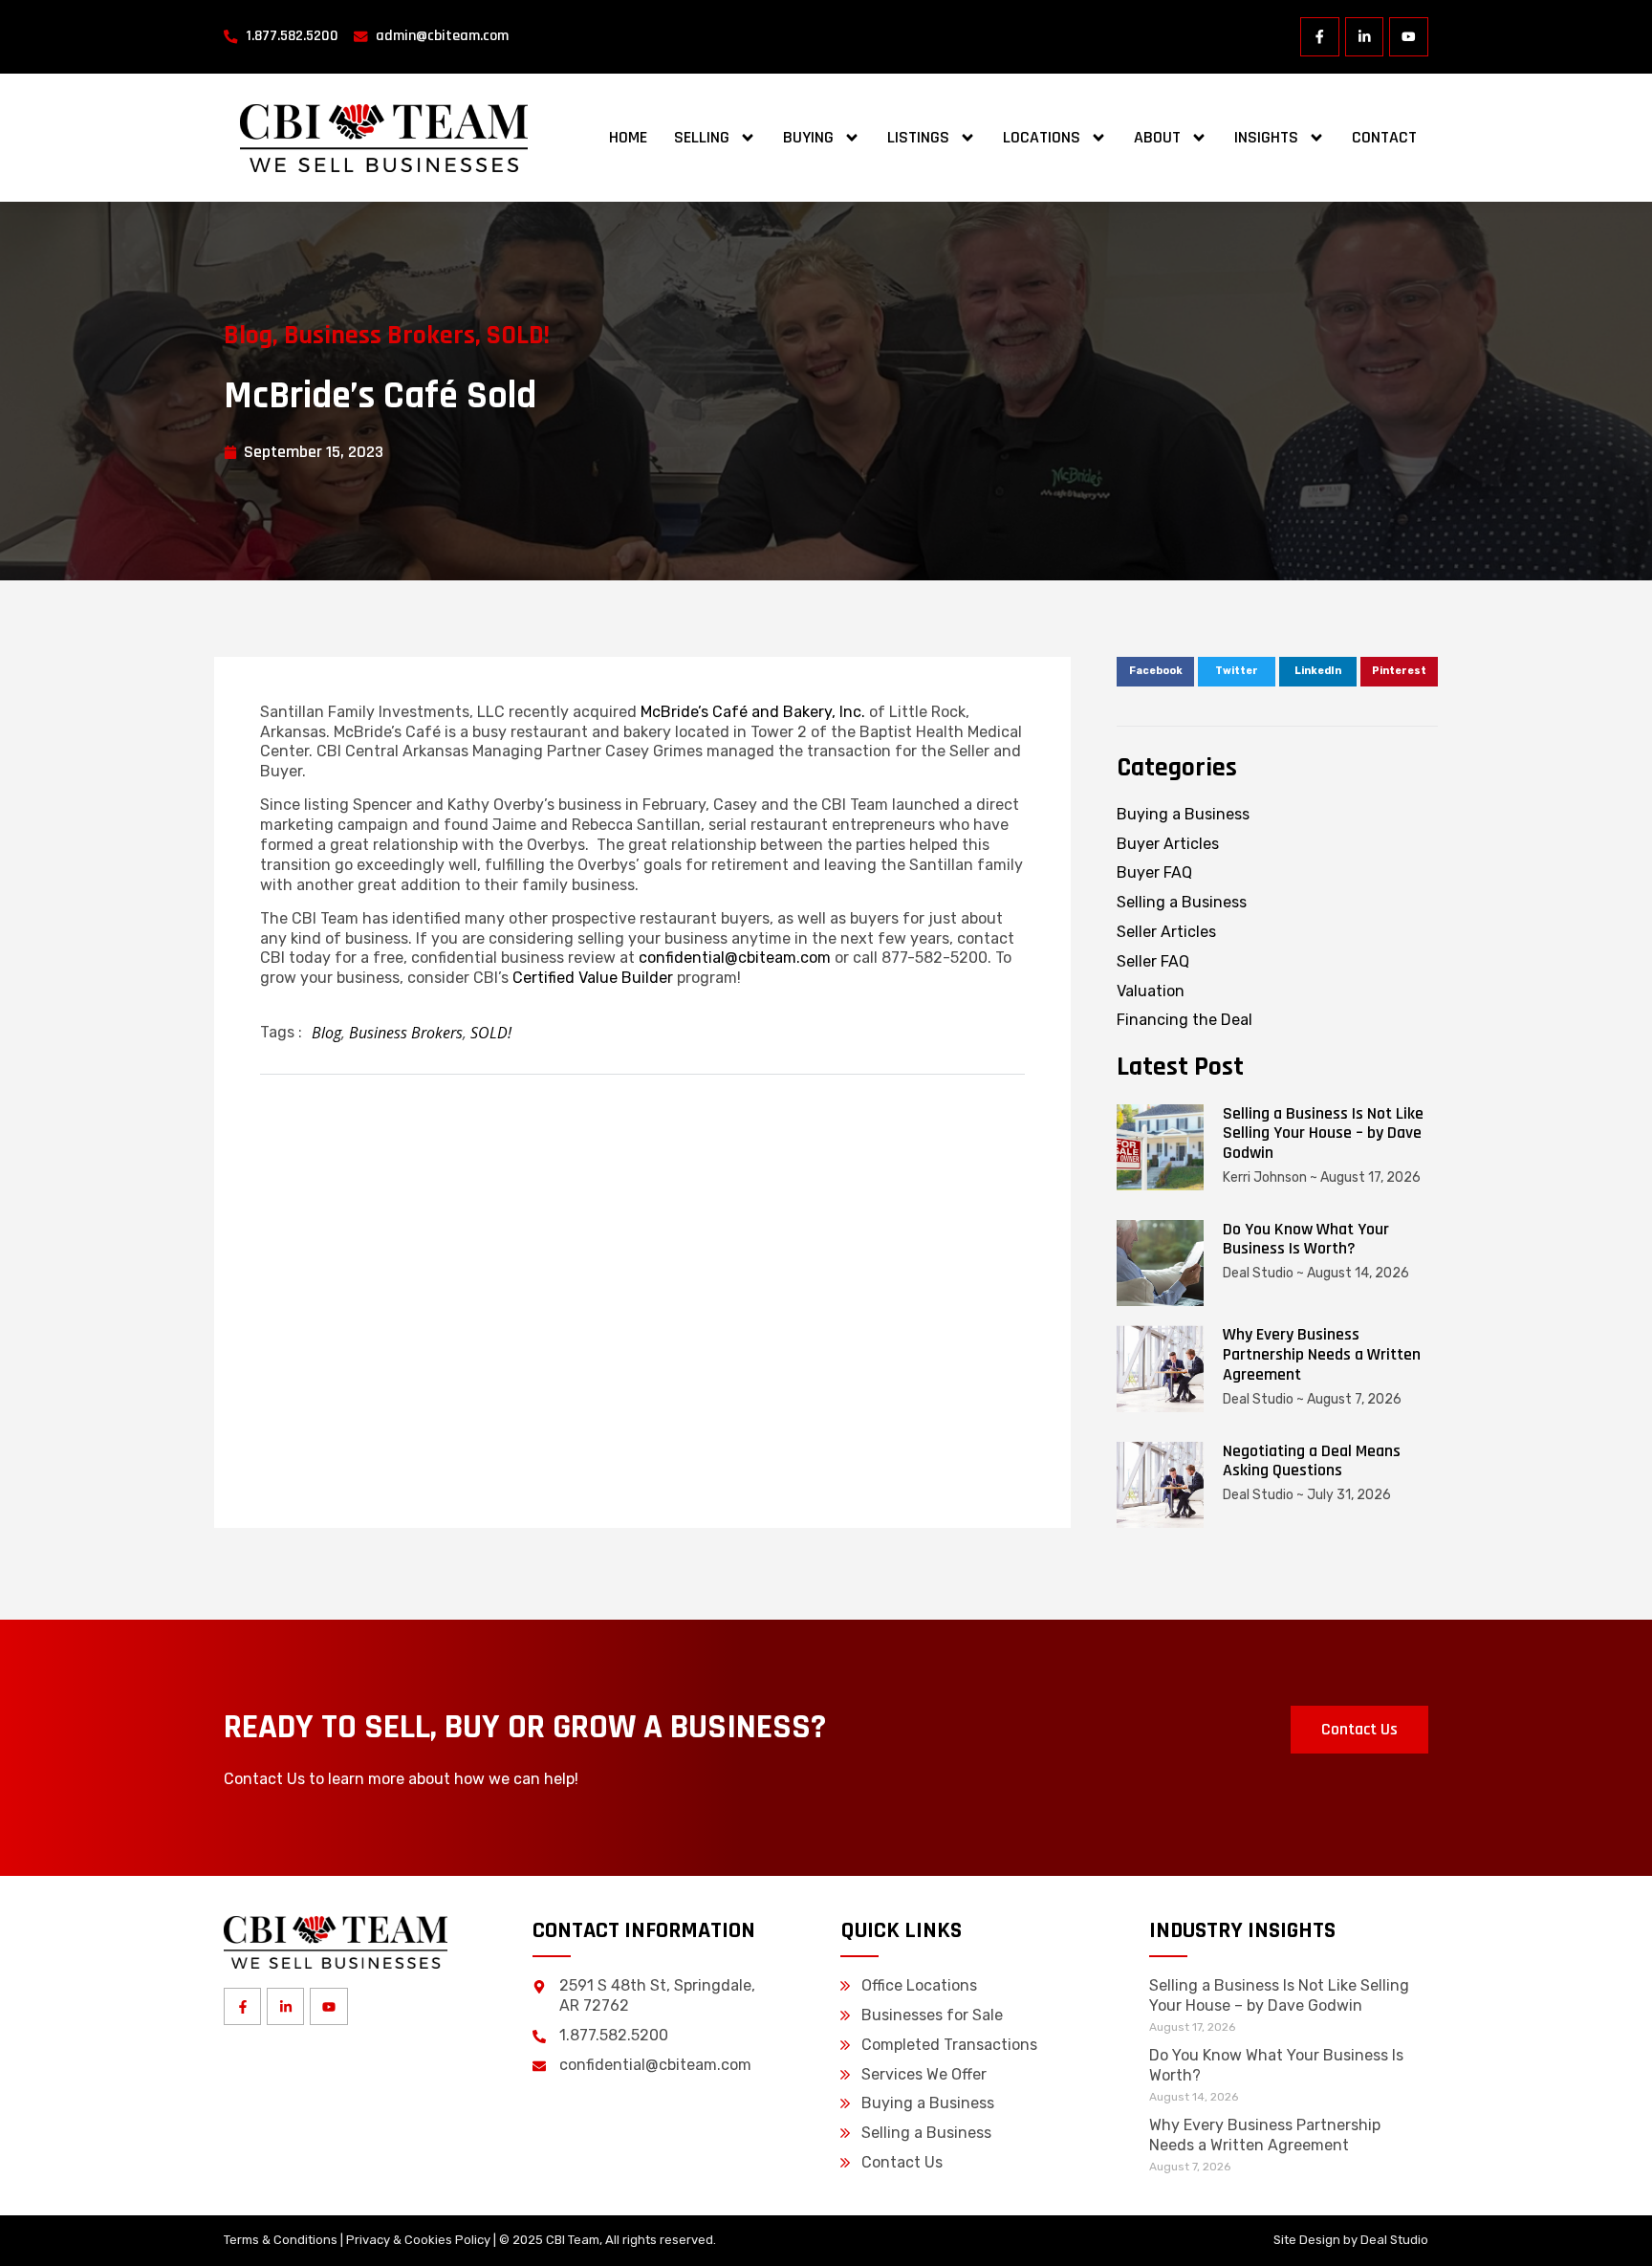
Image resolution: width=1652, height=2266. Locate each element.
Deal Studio (1394, 2240)
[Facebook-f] (1320, 37)
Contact (1384, 137)
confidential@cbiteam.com (735, 958)
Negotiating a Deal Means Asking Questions (1312, 1461)
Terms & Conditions (281, 2240)
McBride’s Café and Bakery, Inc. (753, 712)
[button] (1155, 672)
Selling (702, 137)
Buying (808, 137)
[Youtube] (1409, 37)
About (1157, 137)
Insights (1266, 137)
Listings (918, 137)
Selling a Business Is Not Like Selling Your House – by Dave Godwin (1323, 1133)
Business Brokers (380, 336)
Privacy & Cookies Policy (418, 2240)
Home (628, 137)
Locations (1042, 137)
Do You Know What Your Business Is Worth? (1306, 1239)
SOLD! (518, 336)
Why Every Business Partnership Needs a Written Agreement (1322, 1354)
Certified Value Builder (593, 978)
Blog (248, 336)
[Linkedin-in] (1365, 37)
